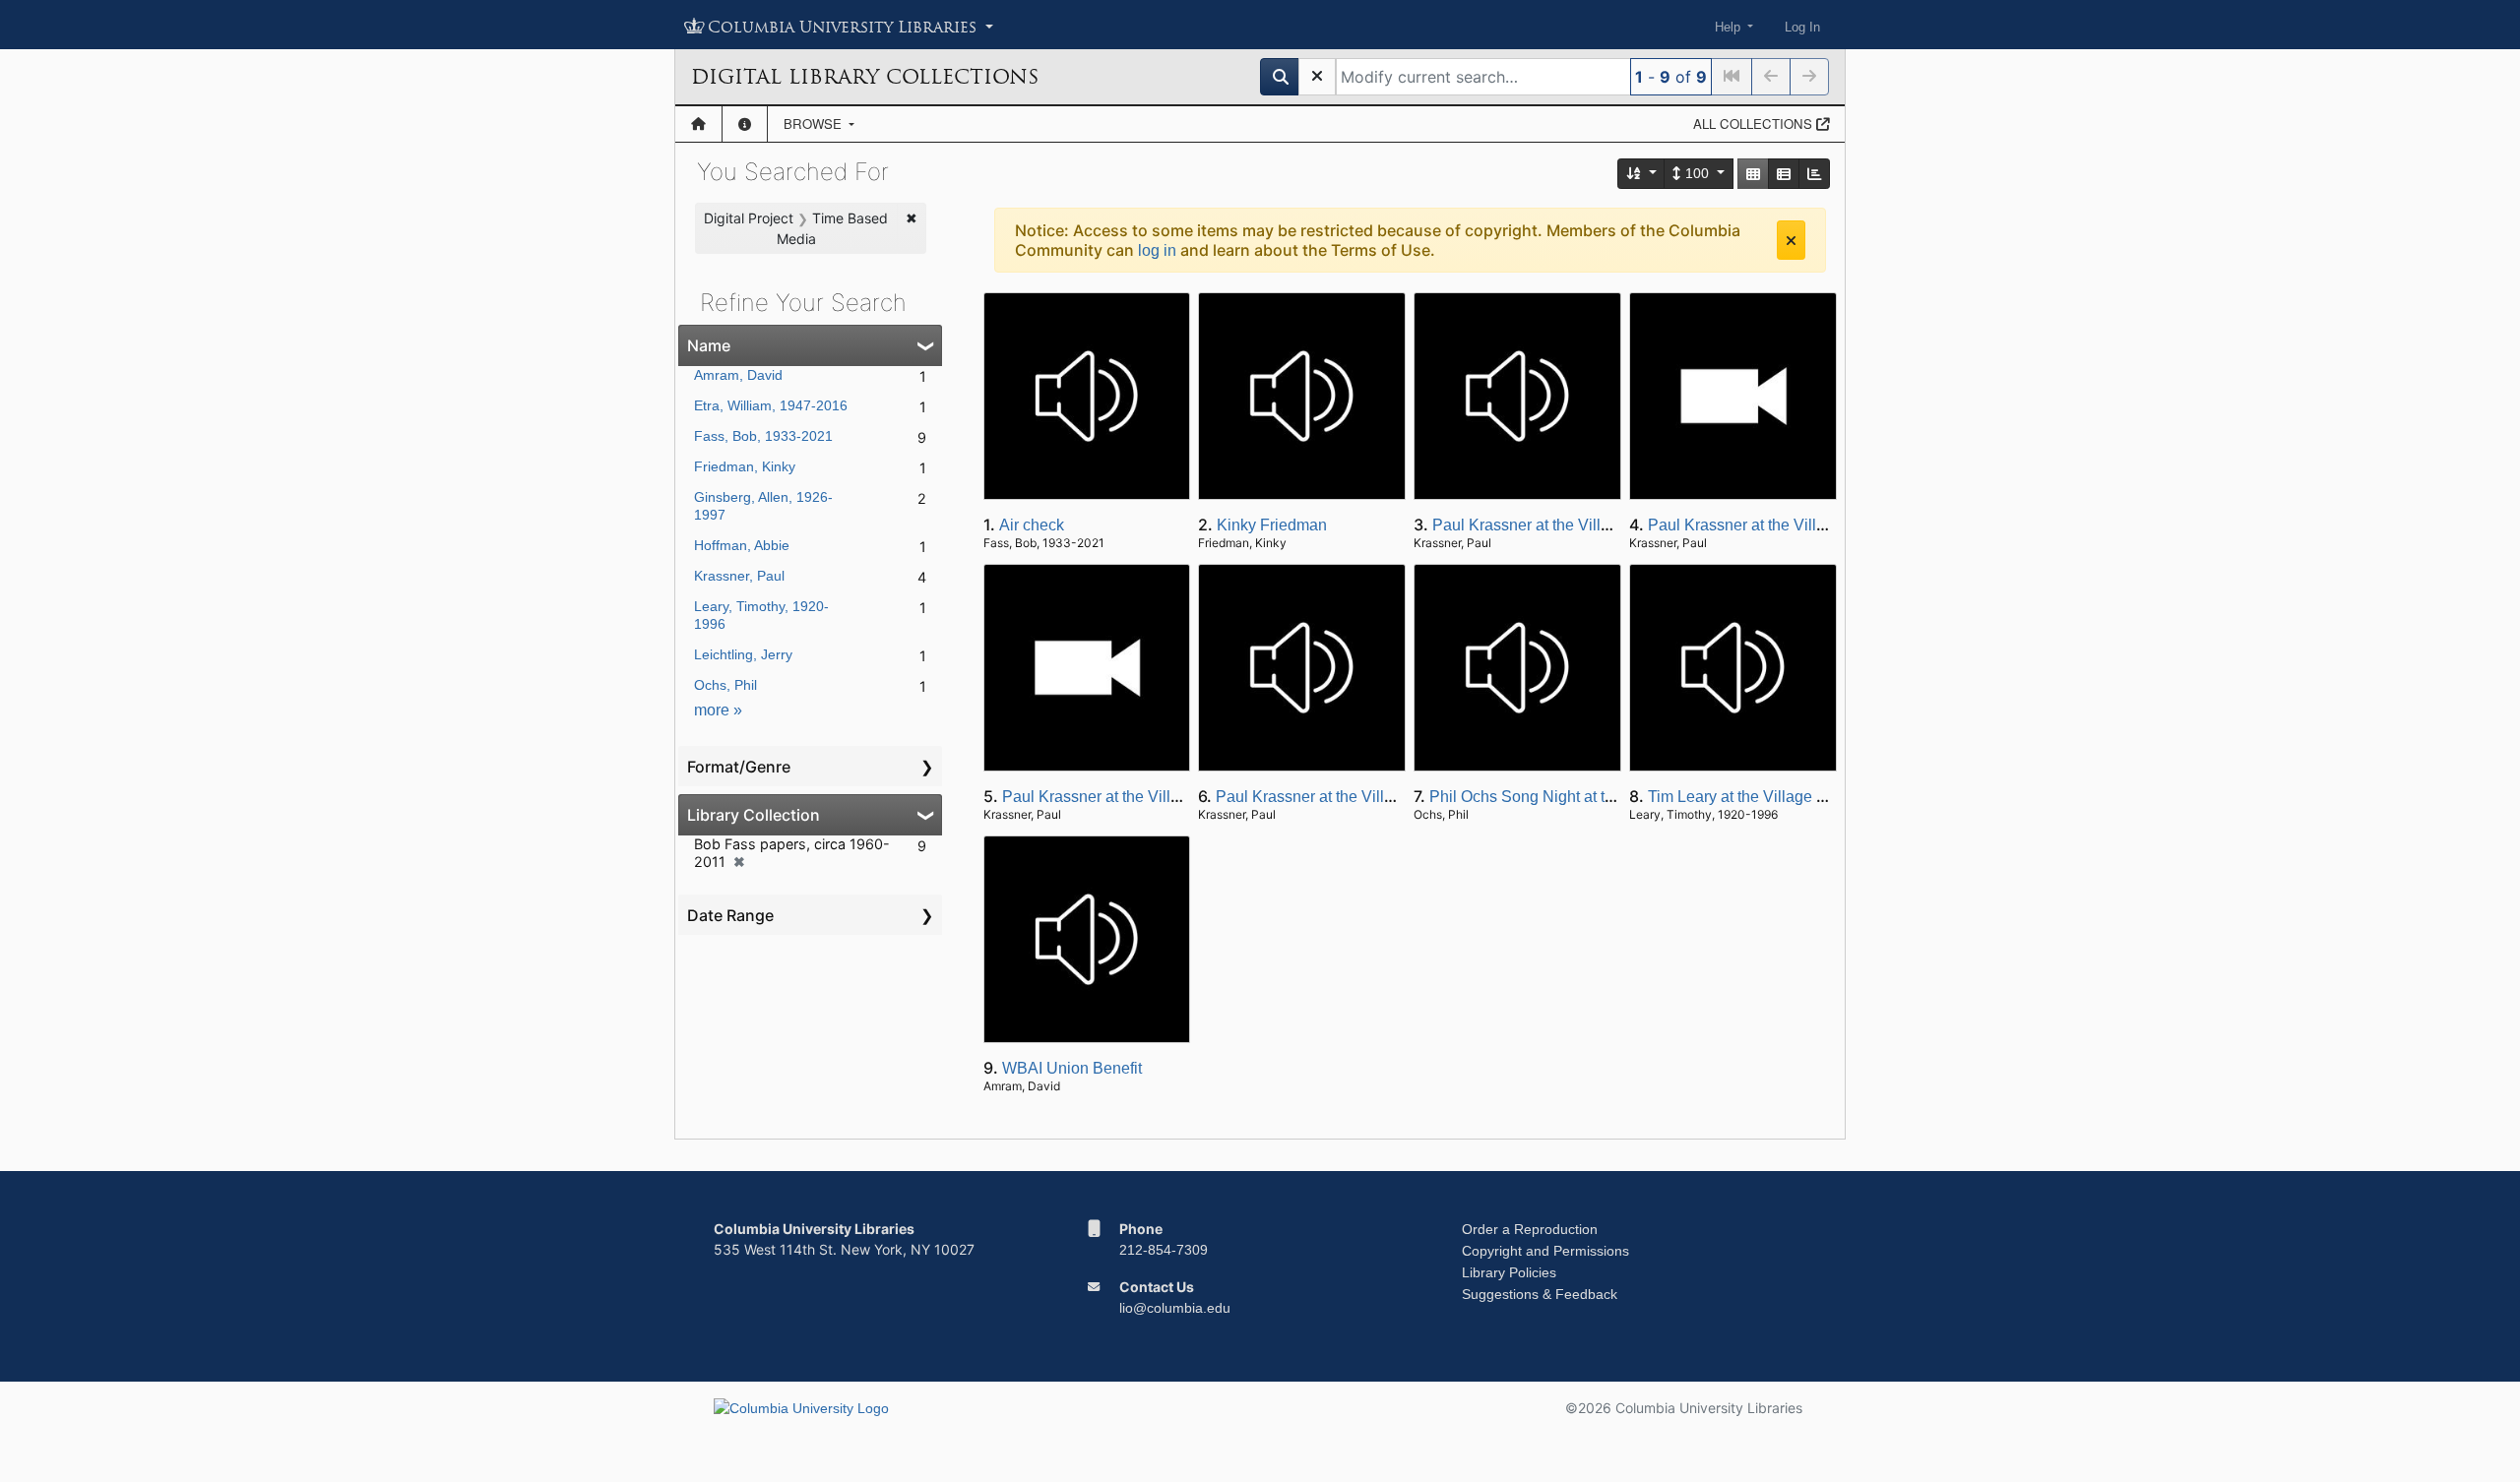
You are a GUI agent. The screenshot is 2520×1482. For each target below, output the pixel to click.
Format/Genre (739, 767)
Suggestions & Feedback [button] (1540, 1294)
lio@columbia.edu (1175, 1308)
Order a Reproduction (1530, 1229)
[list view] (1784, 174)
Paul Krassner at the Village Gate (1548, 525)
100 (1697, 173)
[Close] (1791, 240)
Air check (1032, 525)
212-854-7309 (1164, 1250)
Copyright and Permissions (1545, 1251)
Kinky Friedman (1272, 525)
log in (1157, 250)
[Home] (698, 124)
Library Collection (754, 815)
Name (709, 345)
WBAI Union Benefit (1072, 1068)
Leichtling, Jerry (743, 654)
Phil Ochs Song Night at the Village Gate (1571, 797)
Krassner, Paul (739, 576)
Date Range (730, 915)
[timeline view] (1814, 174)
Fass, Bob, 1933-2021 (763, 436)
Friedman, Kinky (745, 466)
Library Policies (1509, 1272)
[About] (745, 124)
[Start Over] (1317, 77)
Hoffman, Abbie (742, 545)
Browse (815, 123)
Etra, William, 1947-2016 (771, 405)
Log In (1802, 27)
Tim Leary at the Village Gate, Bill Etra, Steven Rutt (1825, 797)
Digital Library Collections (865, 77)
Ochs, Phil (725, 685)
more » (718, 710)
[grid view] (1753, 174)
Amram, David (738, 375)
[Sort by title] (1642, 174)
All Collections (1755, 123)
